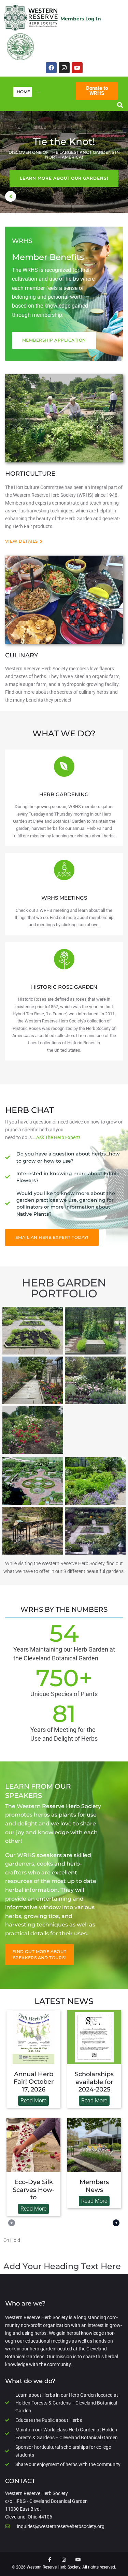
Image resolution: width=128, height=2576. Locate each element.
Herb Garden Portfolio (64, 1288)
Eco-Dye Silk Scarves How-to (34, 2190)
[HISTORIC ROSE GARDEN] (64, 959)
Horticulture (30, 474)
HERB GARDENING (64, 794)
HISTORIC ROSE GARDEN (64, 987)
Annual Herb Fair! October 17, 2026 (34, 2082)
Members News (94, 2186)
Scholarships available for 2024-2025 (94, 2082)
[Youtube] (77, 68)
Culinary (22, 655)
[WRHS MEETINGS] (64, 870)
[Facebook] (51, 68)
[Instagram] (64, 68)
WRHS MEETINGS (64, 898)
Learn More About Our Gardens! (64, 178)
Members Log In (81, 19)
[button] (120, 105)
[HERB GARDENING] (64, 767)
